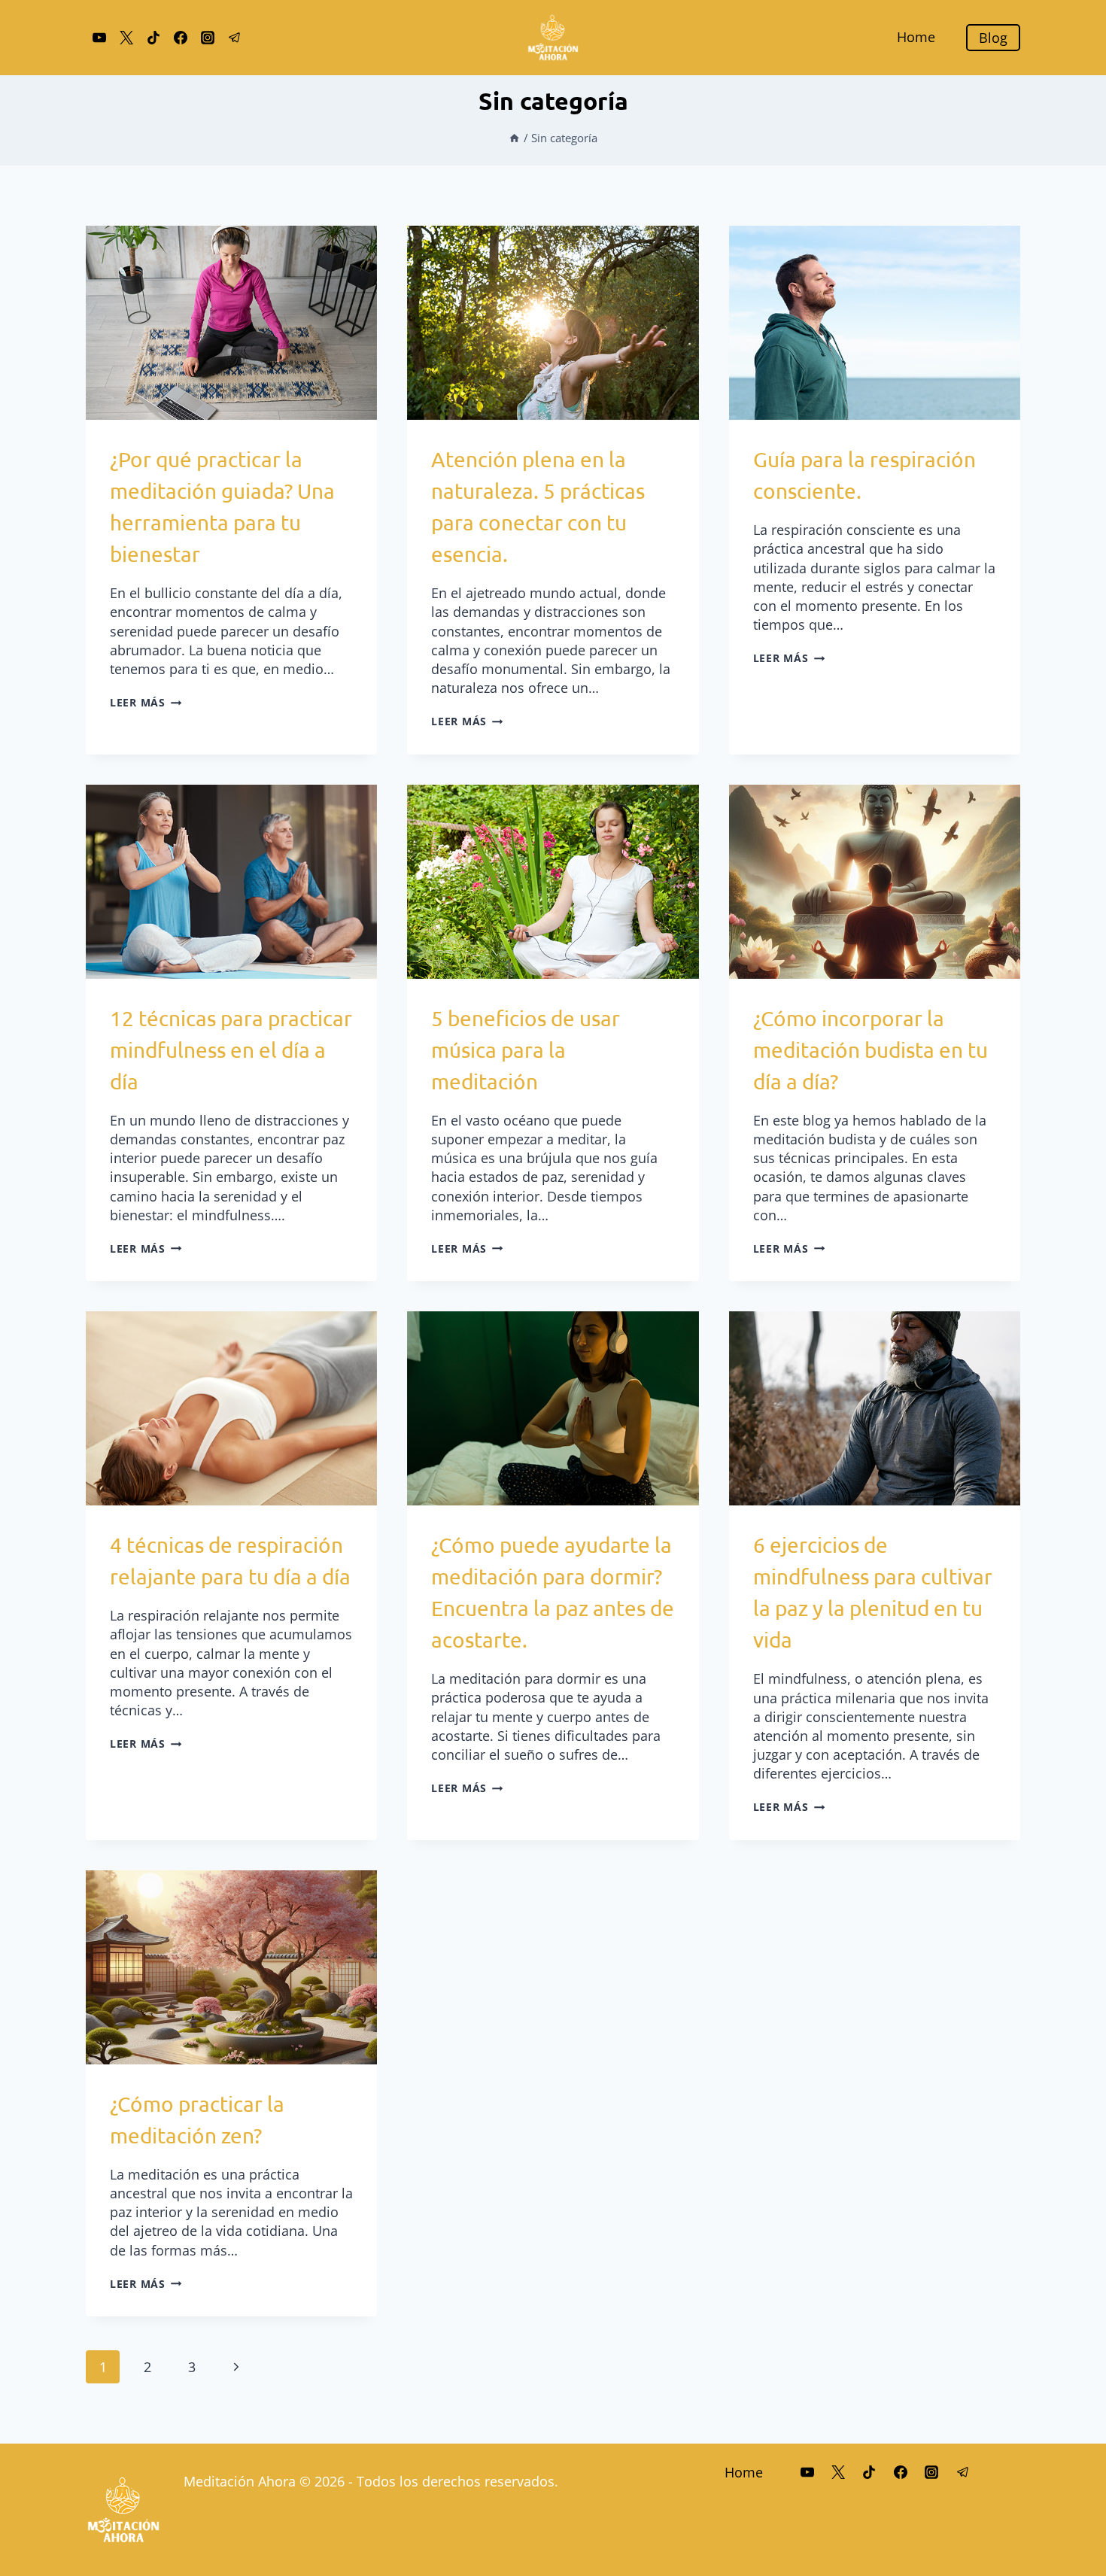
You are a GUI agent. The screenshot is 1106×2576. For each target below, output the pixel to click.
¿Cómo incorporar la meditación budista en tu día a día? (871, 1050)
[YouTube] (99, 38)
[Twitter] (126, 38)
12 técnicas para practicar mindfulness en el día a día (231, 1050)
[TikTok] (153, 38)
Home (916, 37)
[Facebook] (181, 38)
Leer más (146, 702)
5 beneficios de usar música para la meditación (526, 1050)
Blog (993, 38)
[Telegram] (235, 38)
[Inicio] (514, 138)
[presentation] (231, 323)
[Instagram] (208, 38)
